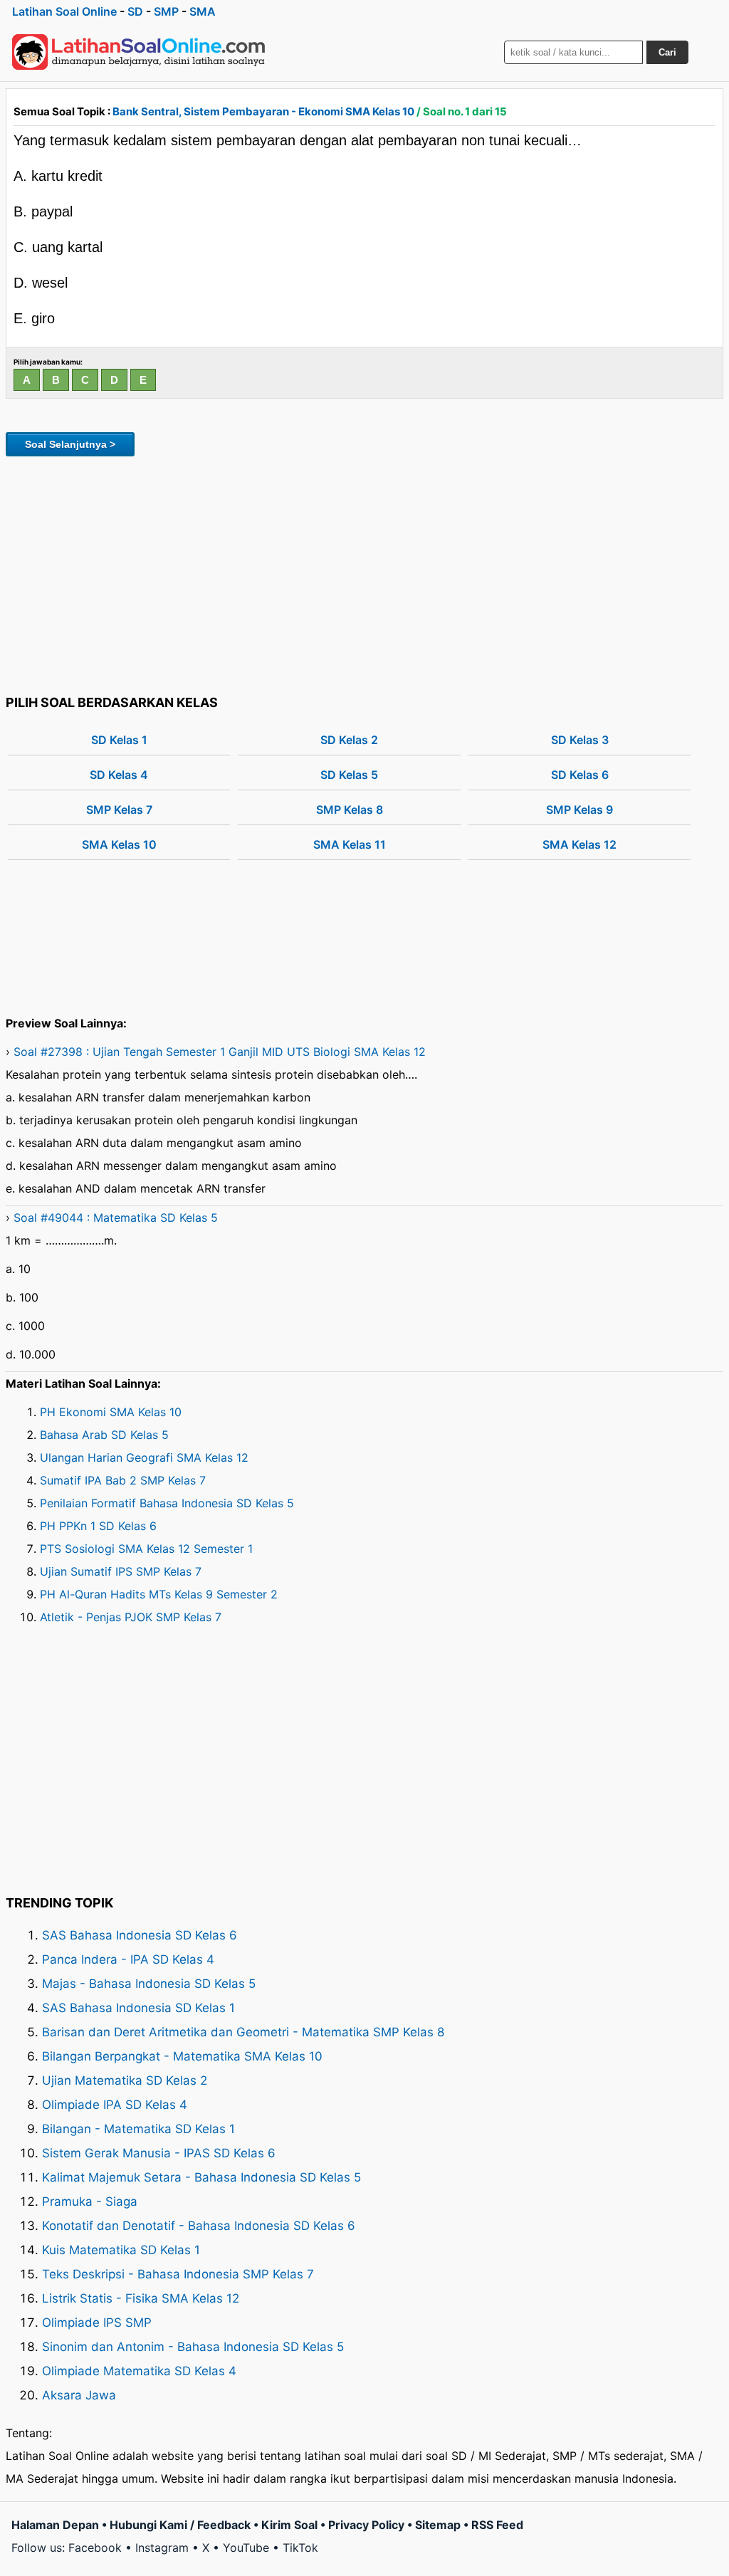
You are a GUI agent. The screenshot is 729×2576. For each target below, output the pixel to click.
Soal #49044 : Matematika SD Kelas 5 (116, 1218)
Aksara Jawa (79, 2395)
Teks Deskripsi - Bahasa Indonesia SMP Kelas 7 (178, 2274)
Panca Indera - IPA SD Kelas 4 (128, 1959)
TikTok (300, 2548)
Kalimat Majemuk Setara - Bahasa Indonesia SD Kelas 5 (201, 2177)
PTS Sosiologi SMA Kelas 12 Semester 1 (146, 1549)
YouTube (246, 2548)
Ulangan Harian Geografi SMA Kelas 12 (144, 1457)
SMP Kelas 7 (119, 810)
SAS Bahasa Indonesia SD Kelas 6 (140, 1935)
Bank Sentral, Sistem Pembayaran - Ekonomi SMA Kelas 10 (263, 111)
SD (135, 11)
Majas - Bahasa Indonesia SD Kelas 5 (149, 1984)
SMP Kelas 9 (579, 810)
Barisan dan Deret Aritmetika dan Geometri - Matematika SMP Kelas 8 (243, 2032)
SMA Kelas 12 (579, 844)
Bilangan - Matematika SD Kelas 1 (138, 2129)
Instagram (162, 2548)
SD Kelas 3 (580, 740)
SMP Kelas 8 (350, 810)
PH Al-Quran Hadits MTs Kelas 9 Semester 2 (159, 1594)
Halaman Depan (55, 2525)
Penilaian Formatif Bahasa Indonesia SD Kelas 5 (167, 1503)
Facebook (95, 2548)
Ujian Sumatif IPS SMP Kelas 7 (121, 1571)
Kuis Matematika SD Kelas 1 (121, 2250)
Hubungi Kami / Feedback (180, 2525)
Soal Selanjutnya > (70, 444)
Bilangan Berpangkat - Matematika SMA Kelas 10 (182, 2056)
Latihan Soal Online (64, 11)
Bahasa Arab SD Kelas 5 (104, 1435)
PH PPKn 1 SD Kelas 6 (98, 1526)
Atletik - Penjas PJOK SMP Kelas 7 (131, 1617)
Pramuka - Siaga (90, 2201)
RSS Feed (497, 2525)
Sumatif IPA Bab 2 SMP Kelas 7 (123, 1480)
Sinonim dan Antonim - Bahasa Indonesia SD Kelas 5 (193, 2347)
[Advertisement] (364, 573)
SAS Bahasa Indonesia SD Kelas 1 (138, 2008)
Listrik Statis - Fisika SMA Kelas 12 (141, 2298)
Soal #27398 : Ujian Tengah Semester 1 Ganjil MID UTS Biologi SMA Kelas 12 (220, 1052)
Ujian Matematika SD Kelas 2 (125, 2080)
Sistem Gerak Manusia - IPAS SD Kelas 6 (159, 2153)
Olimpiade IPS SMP (97, 2323)
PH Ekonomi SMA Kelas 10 (111, 1412)
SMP (166, 11)
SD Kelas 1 (119, 740)
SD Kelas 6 (580, 775)
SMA (203, 11)
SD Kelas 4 (119, 775)
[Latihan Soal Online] (139, 52)
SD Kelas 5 (349, 775)
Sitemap (438, 2525)
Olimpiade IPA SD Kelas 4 (115, 2105)
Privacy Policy (366, 2525)
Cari (667, 52)
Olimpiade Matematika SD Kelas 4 (139, 2371)
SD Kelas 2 (349, 740)
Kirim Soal (289, 2525)
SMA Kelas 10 (119, 844)
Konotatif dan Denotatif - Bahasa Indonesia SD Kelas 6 (199, 2226)
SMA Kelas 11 (350, 844)
